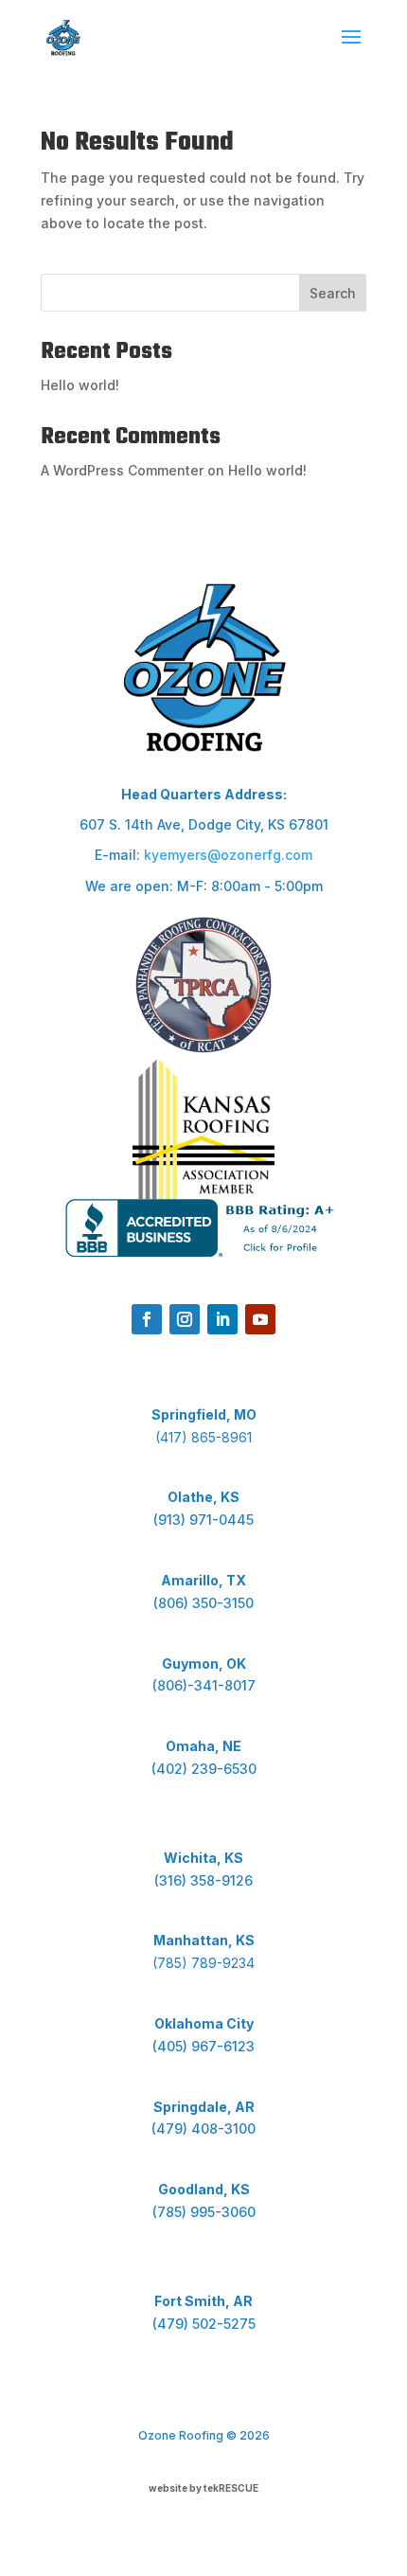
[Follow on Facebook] (147, 1319)
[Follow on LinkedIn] (222, 1319)
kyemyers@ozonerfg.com (228, 855)
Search (333, 293)
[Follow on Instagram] (185, 1319)
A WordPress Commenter (122, 470)
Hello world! (80, 385)
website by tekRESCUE (203, 2488)
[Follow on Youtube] (260, 1319)
